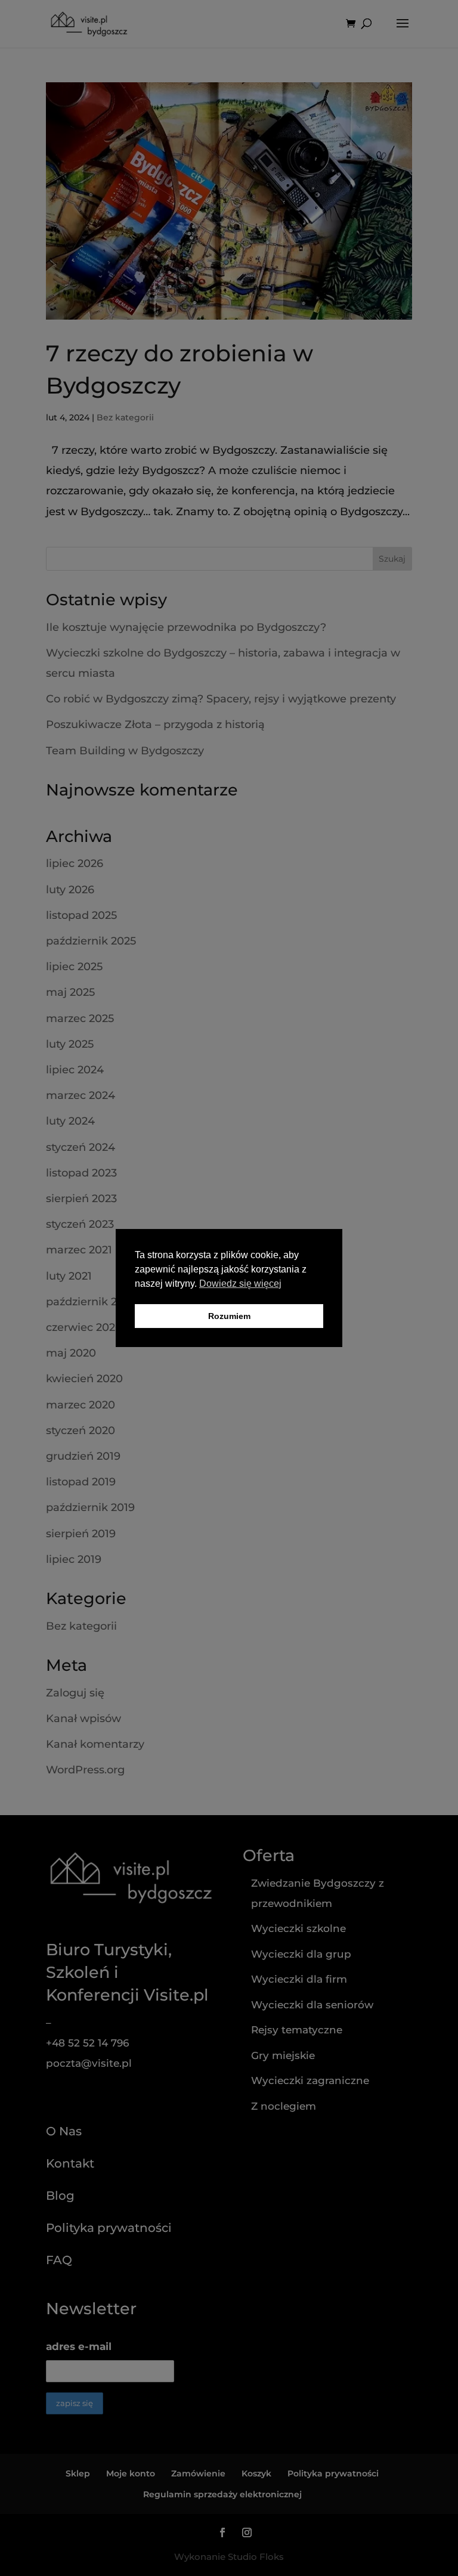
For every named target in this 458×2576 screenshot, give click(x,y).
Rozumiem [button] (229, 1316)
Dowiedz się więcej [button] (240, 1284)
